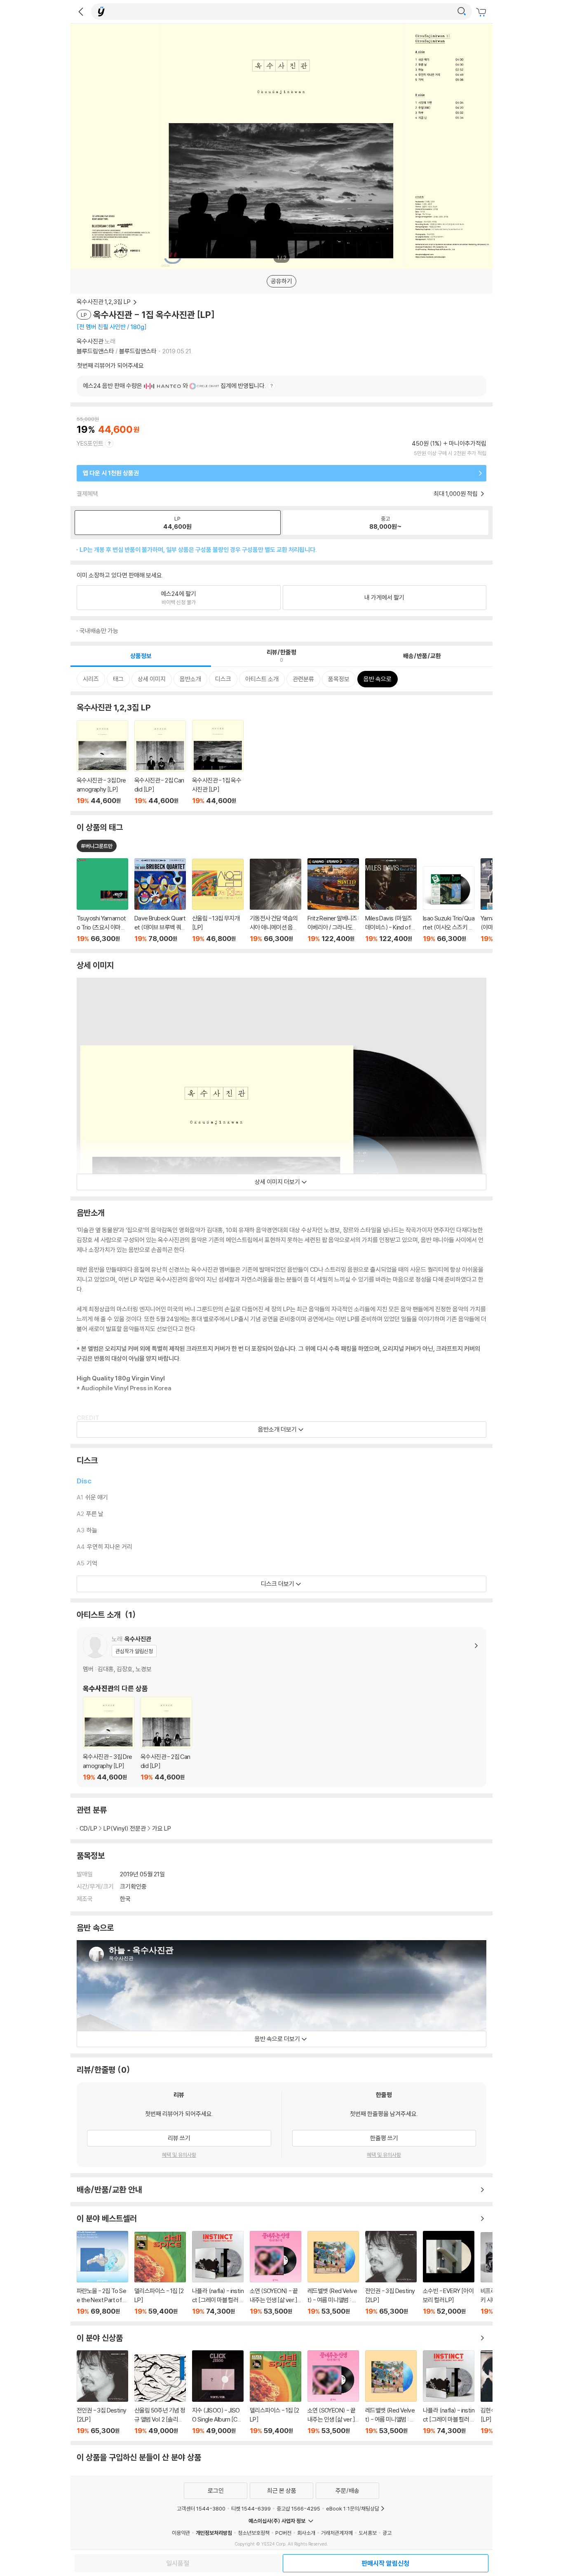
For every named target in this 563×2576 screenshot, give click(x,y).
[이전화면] (81, 12)
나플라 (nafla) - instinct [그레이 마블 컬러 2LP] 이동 (218, 2273)
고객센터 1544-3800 (201, 2508)
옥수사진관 (90, 341)
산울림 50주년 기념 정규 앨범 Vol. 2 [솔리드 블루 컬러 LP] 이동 (160, 2395)
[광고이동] (462, 12)
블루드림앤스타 (95, 351)
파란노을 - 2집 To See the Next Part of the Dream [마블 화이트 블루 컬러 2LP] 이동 (102, 2273)
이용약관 (181, 2533)
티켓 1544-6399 (251, 2508)
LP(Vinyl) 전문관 (125, 1828)
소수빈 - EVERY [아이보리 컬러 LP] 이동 (449, 2273)
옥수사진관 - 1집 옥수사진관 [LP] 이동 (218, 762)
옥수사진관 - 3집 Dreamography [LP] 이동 (102, 763)
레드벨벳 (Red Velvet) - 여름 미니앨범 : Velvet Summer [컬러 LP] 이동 (333, 2273)
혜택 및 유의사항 (179, 2155)
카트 (482, 12)
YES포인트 (90, 443)
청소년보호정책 (254, 2533)
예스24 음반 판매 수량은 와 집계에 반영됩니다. (174, 386)
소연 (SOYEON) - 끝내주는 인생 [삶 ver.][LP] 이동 (276, 2273)
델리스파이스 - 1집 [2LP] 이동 (160, 2274)
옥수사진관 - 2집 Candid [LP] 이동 (160, 763)
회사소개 (306, 2533)
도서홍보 (368, 2533)
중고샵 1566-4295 (298, 2508)
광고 (387, 2533)
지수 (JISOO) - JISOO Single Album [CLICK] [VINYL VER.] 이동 (218, 2393)
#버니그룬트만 (97, 846)
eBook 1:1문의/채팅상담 (353, 2508)
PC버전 (283, 2533)
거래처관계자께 (337, 2533)
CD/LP (88, 1828)
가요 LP (162, 1828)
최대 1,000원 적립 (456, 494)
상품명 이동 (102, 900)
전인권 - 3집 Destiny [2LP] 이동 (391, 2273)
